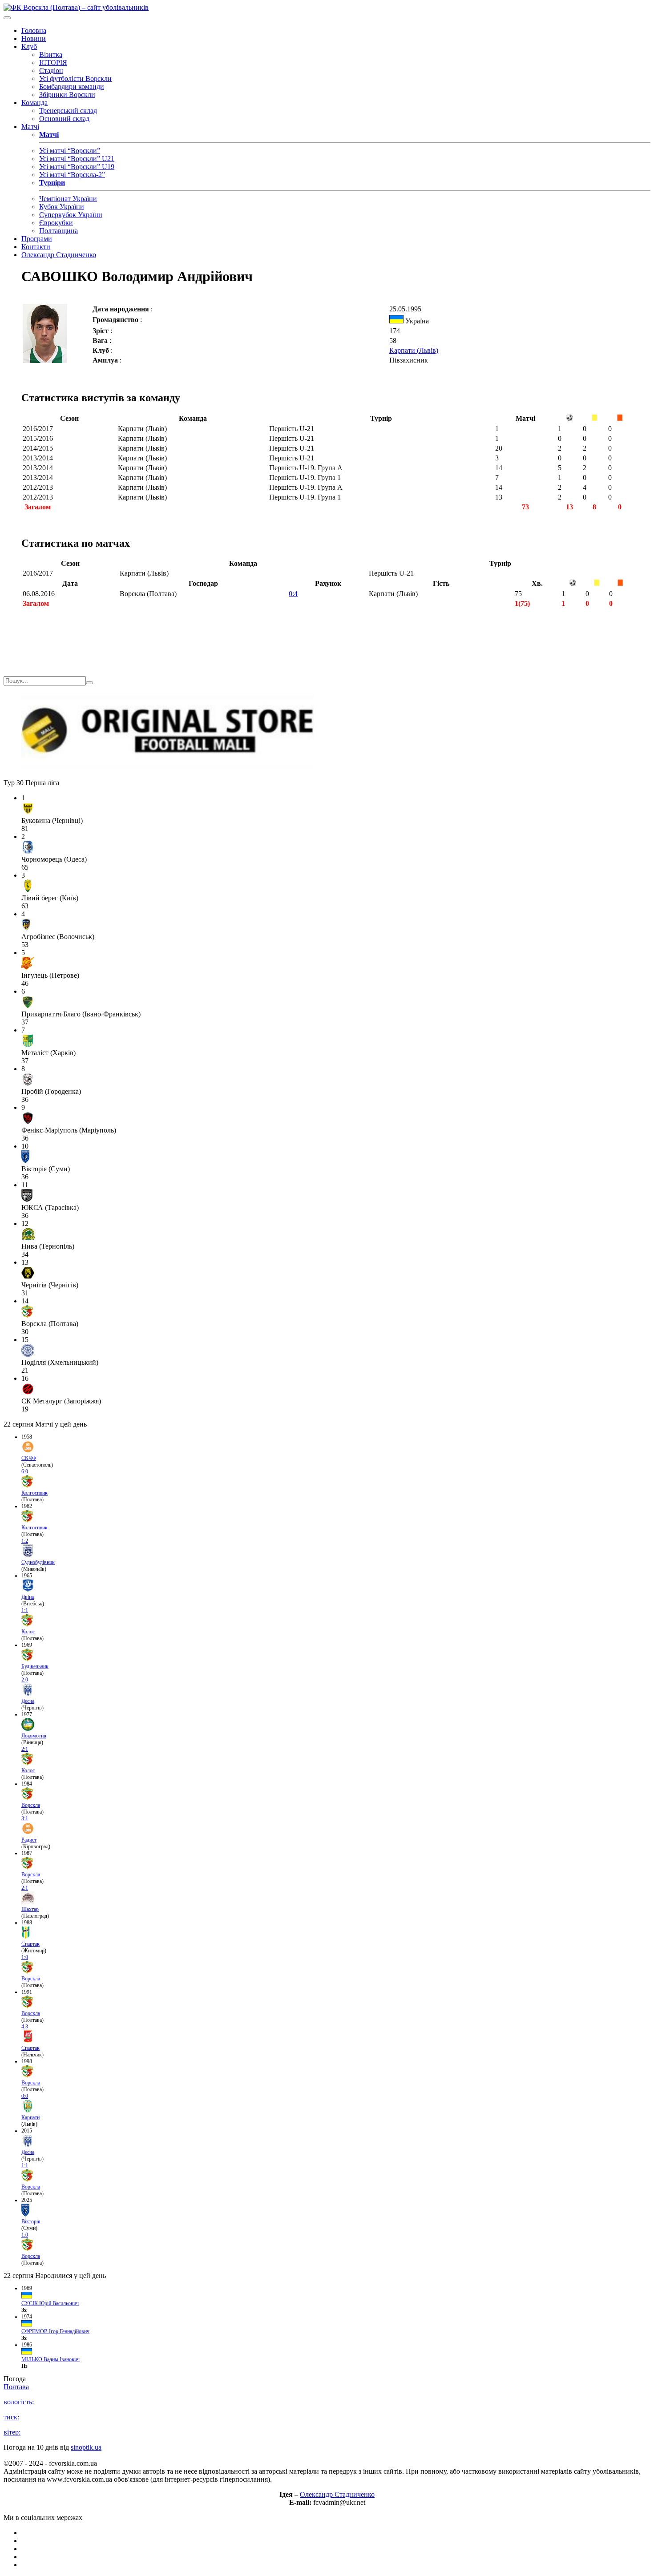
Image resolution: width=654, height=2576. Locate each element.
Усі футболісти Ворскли (75, 79)
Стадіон (51, 71)
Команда (34, 103)
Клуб (29, 46)
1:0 (25, 1957)
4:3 (25, 2027)
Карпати (30, 2117)
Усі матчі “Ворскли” (70, 151)
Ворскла (31, 1805)
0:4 (293, 594)
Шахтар (30, 1909)
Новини (34, 38)
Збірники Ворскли (67, 95)
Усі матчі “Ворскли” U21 (77, 159)
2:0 (25, 1680)
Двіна (28, 1597)
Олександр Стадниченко (59, 255)
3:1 (25, 1818)
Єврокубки (56, 223)
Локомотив (34, 1736)
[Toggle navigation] (7, 18)
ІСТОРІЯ (53, 62)
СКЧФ (29, 1458)
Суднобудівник (38, 1562)
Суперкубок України (71, 215)
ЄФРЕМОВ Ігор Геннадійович (55, 2331)
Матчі (30, 127)
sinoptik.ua (86, 2447)
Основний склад (64, 119)
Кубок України (62, 207)
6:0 (25, 1471)
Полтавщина (59, 231)
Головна (34, 30)
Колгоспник (34, 1493)
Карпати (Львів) (414, 350)
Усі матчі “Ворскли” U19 (77, 167)
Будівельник (35, 1666)
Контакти (36, 247)
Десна (28, 1701)
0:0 (25, 2096)
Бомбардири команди (72, 87)
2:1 (25, 1749)
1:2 (25, 1541)
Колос (28, 1632)
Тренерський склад (68, 111)
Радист (29, 1840)
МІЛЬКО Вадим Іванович (50, 2359)
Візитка (51, 54)
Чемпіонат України (68, 199)
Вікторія (31, 2221)
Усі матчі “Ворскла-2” (72, 175)
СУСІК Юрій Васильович (50, 2303)
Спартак (30, 1944)
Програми (37, 239)
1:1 (25, 1610)
